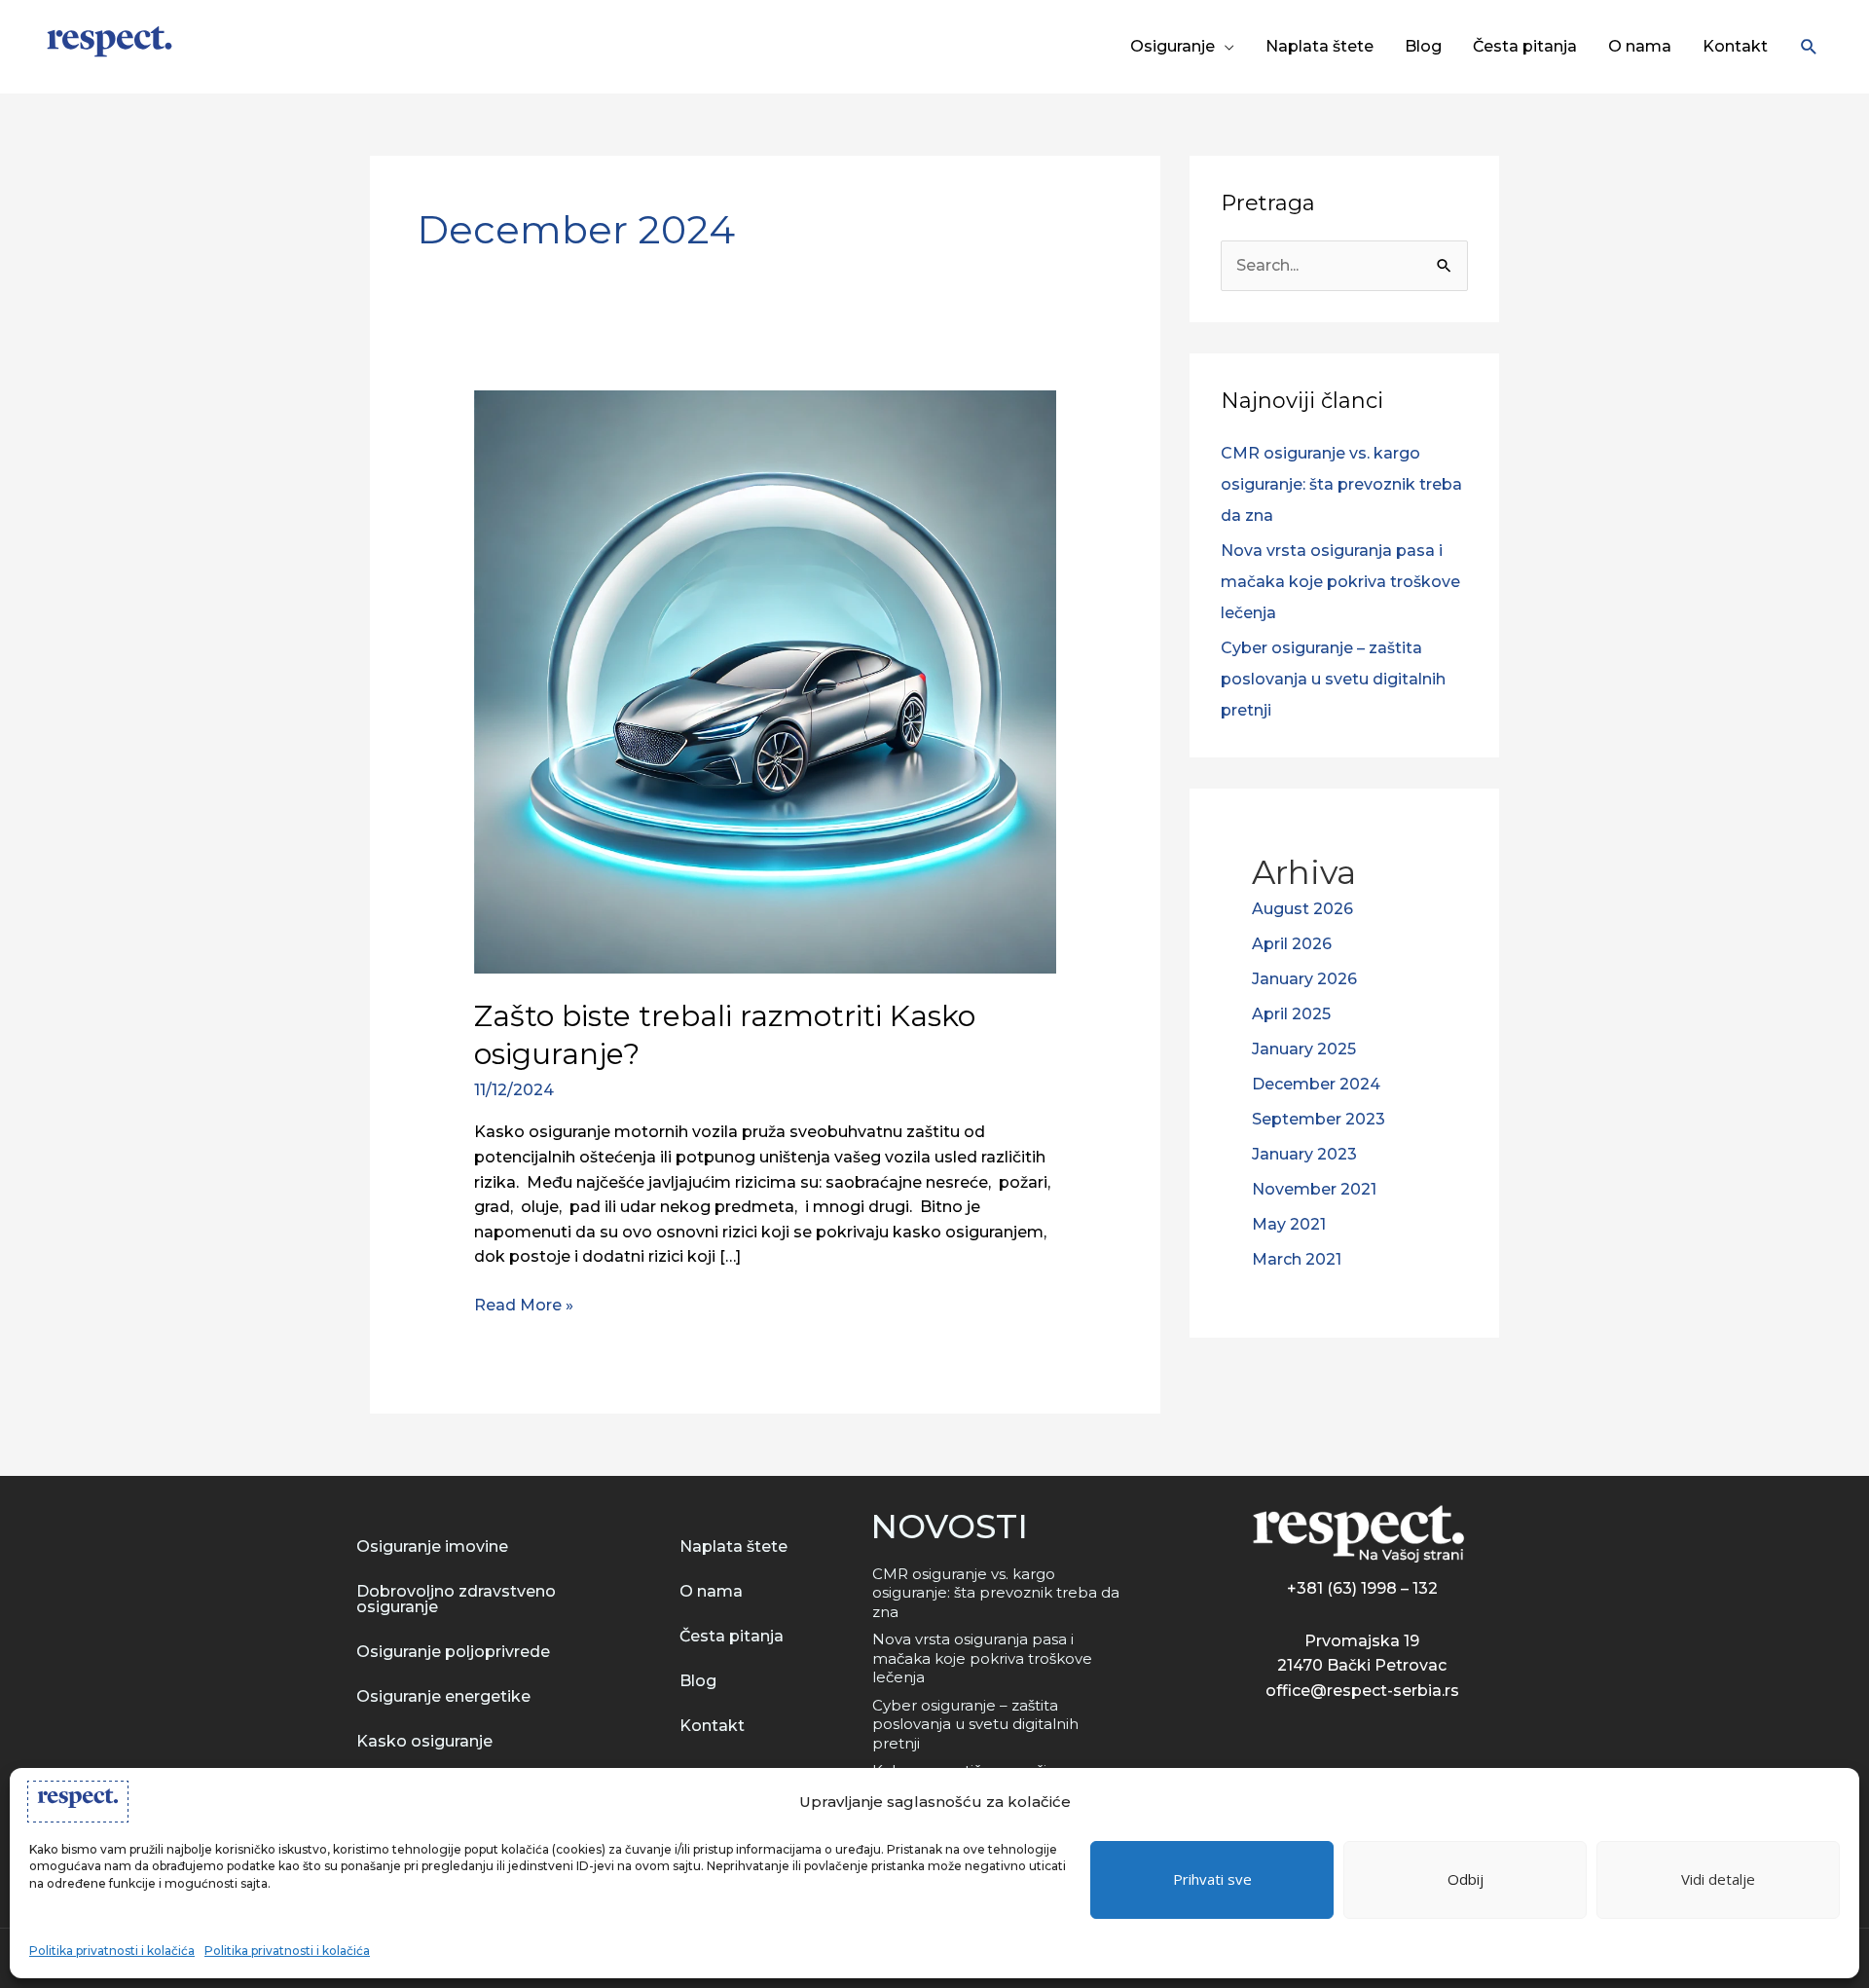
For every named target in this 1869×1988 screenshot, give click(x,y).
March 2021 (1297, 1259)
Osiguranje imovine (432, 1546)
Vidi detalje (1718, 1879)
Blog (1423, 46)
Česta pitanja (1525, 46)
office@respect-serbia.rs (1362, 1691)
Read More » (524, 1304)
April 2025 (1291, 1014)
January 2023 (1304, 1154)
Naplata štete (1319, 46)
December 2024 (1316, 1084)
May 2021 (1289, 1224)
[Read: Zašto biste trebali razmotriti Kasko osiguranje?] (766, 681)
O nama (1640, 46)
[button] (1809, 47)
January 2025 (1304, 1049)
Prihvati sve (1212, 1879)
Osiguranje (1173, 46)
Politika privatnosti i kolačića (112, 1951)
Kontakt (1735, 46)
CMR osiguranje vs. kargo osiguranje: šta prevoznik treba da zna (1341, 484)
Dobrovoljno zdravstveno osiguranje (456, 1599)
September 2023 (1319, 1119)
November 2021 (1314, 1189)
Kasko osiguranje (424, 1741)
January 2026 (1304, 979)
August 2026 (1302, 909)
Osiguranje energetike (443, 1696)
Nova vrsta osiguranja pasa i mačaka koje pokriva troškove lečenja (1340, 582)
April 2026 (1292, 944)
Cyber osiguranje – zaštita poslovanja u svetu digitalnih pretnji (1333, 679)
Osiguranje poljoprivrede (453, 1652)
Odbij (1466, 1879)
